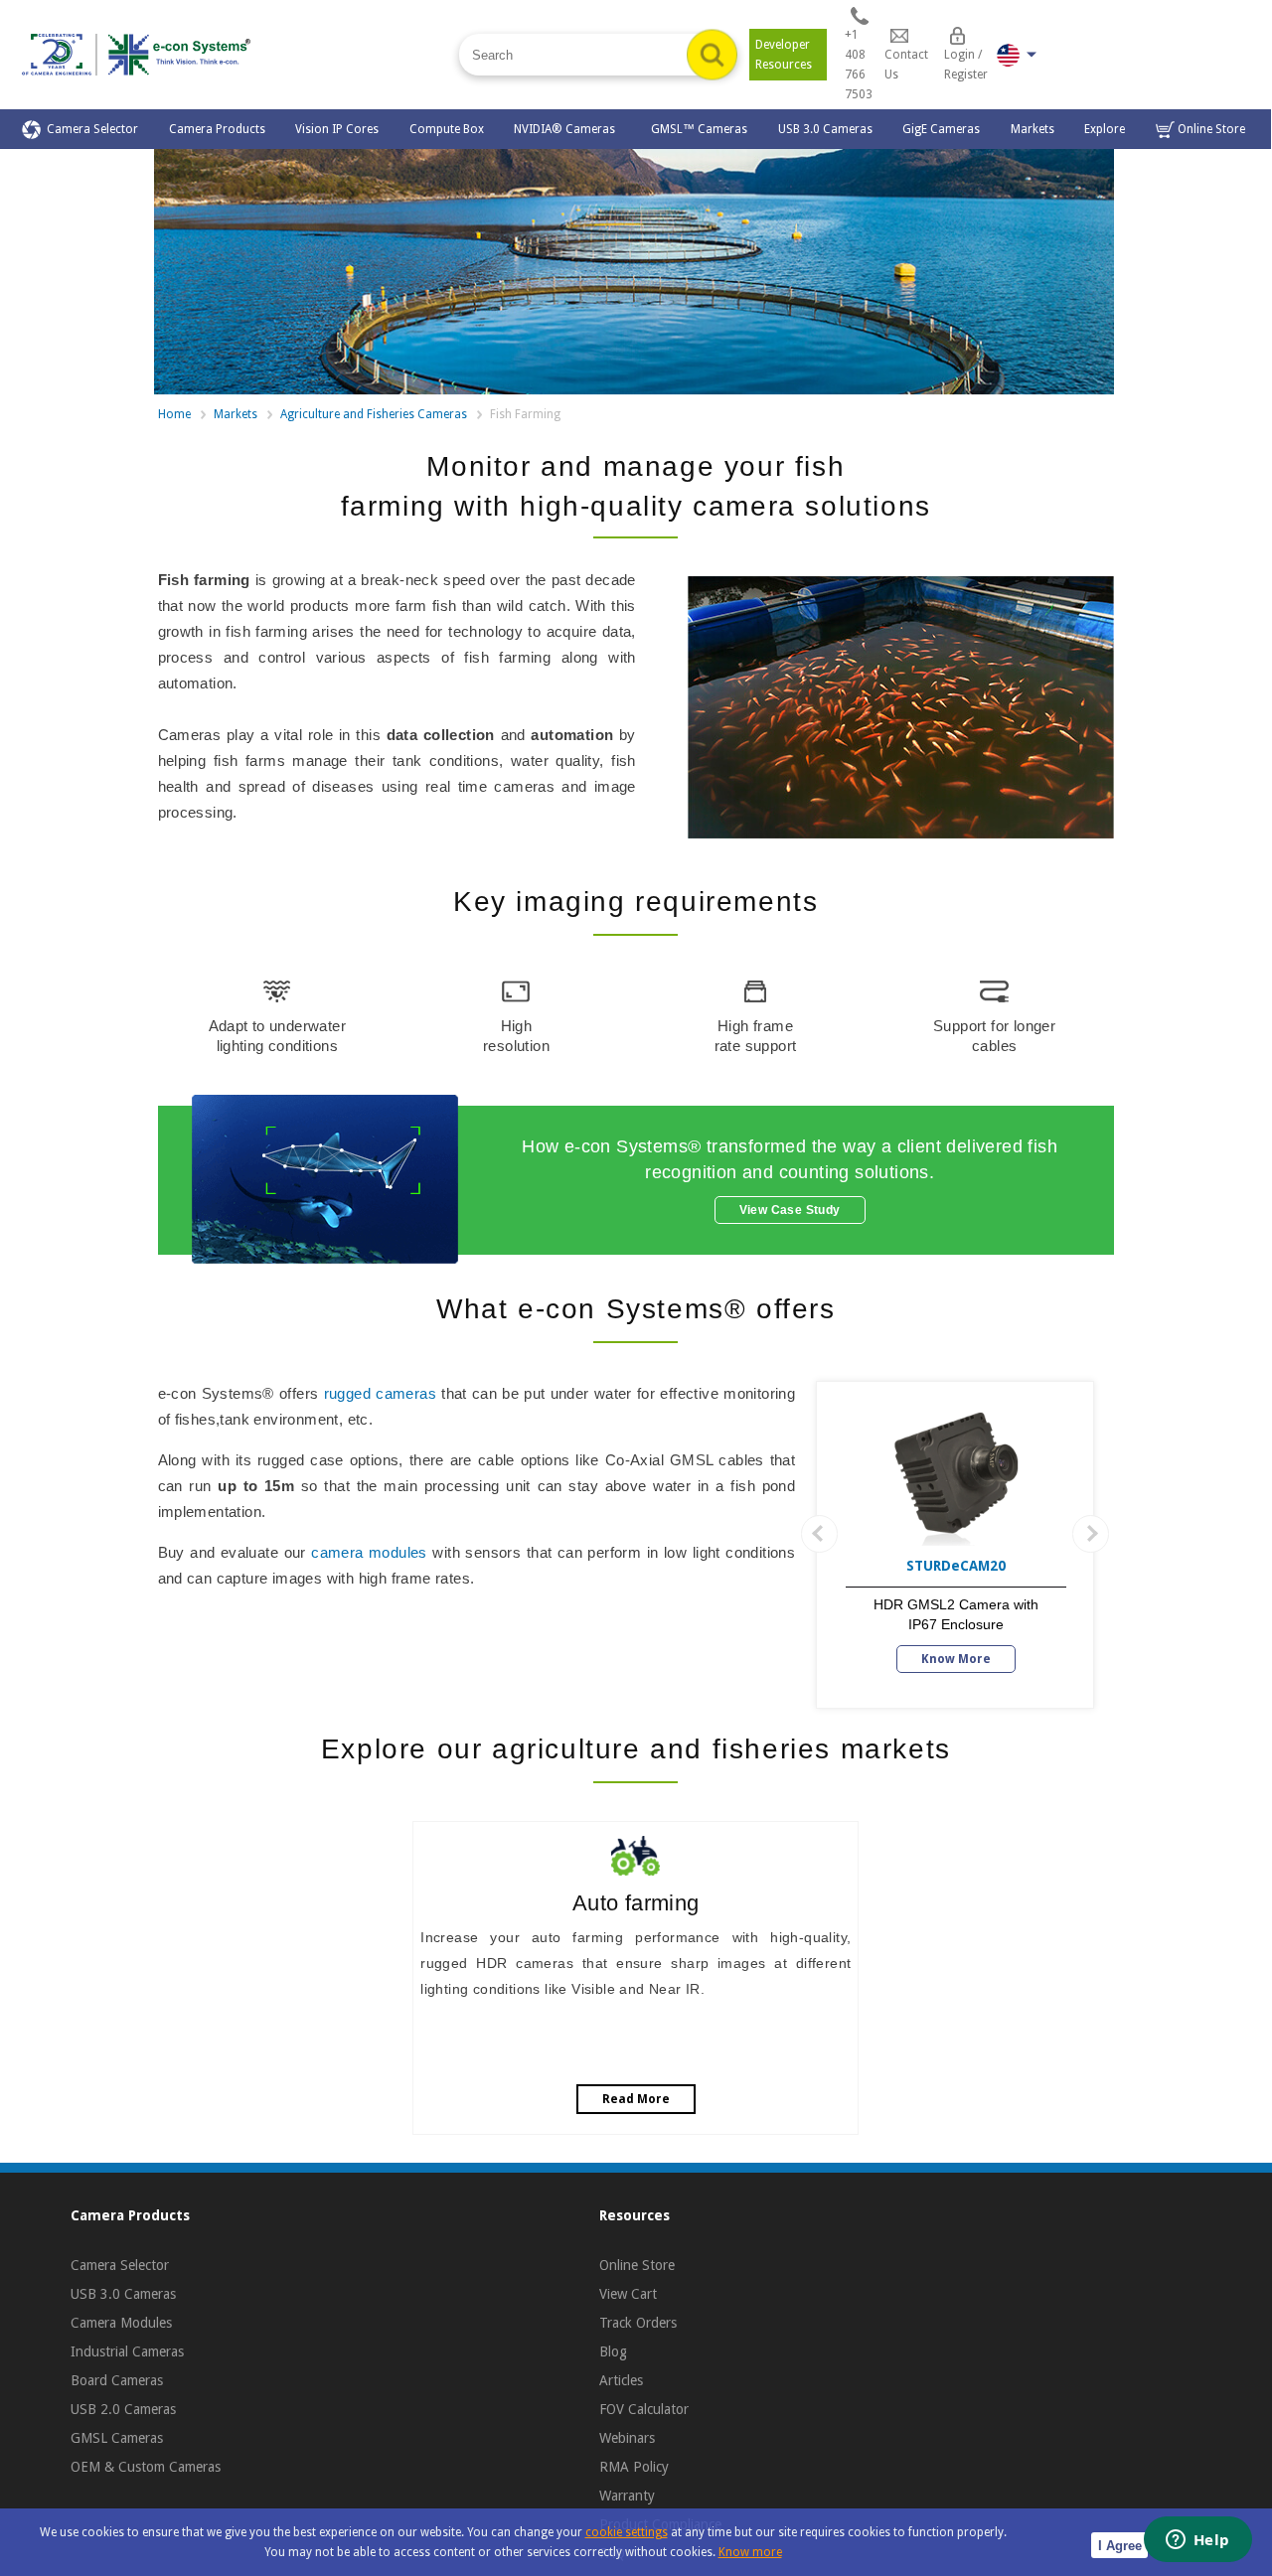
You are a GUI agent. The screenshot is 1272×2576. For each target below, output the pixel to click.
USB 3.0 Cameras (825, 129)
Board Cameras (117, 2380)
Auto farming (636, 1903)
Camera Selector (89, 129)
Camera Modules (121, 2323)
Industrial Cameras (127, 2351)
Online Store (1210, 129)
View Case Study (790, 1210)
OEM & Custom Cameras (146, 2467)
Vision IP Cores (337, 129)
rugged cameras (380, 1393)
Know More (956, 1659)
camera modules (369, 1552)
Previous (819, 1534)
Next (1091, 1534)
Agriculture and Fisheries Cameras (374, 414)
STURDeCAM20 (956, 1566)
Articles (621, 2380)
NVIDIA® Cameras (567, 129)
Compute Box (447, 129)
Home (174, 414)
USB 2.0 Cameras (123, 2409)
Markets (1033, 129)
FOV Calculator (644, 2409)
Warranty (627, 2496)
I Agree (1120, 2546)
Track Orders (638, 2323)
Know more (750, 2552)
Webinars (627, 2438)
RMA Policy (634, 2467)
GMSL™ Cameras (699, 129)
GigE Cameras (941, 129)
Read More (636, 2099)
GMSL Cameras (117, 2438)
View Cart (628, 2294)
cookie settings (627, 2532)
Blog (613, 2351)
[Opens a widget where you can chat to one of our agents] (1197, 2541)
